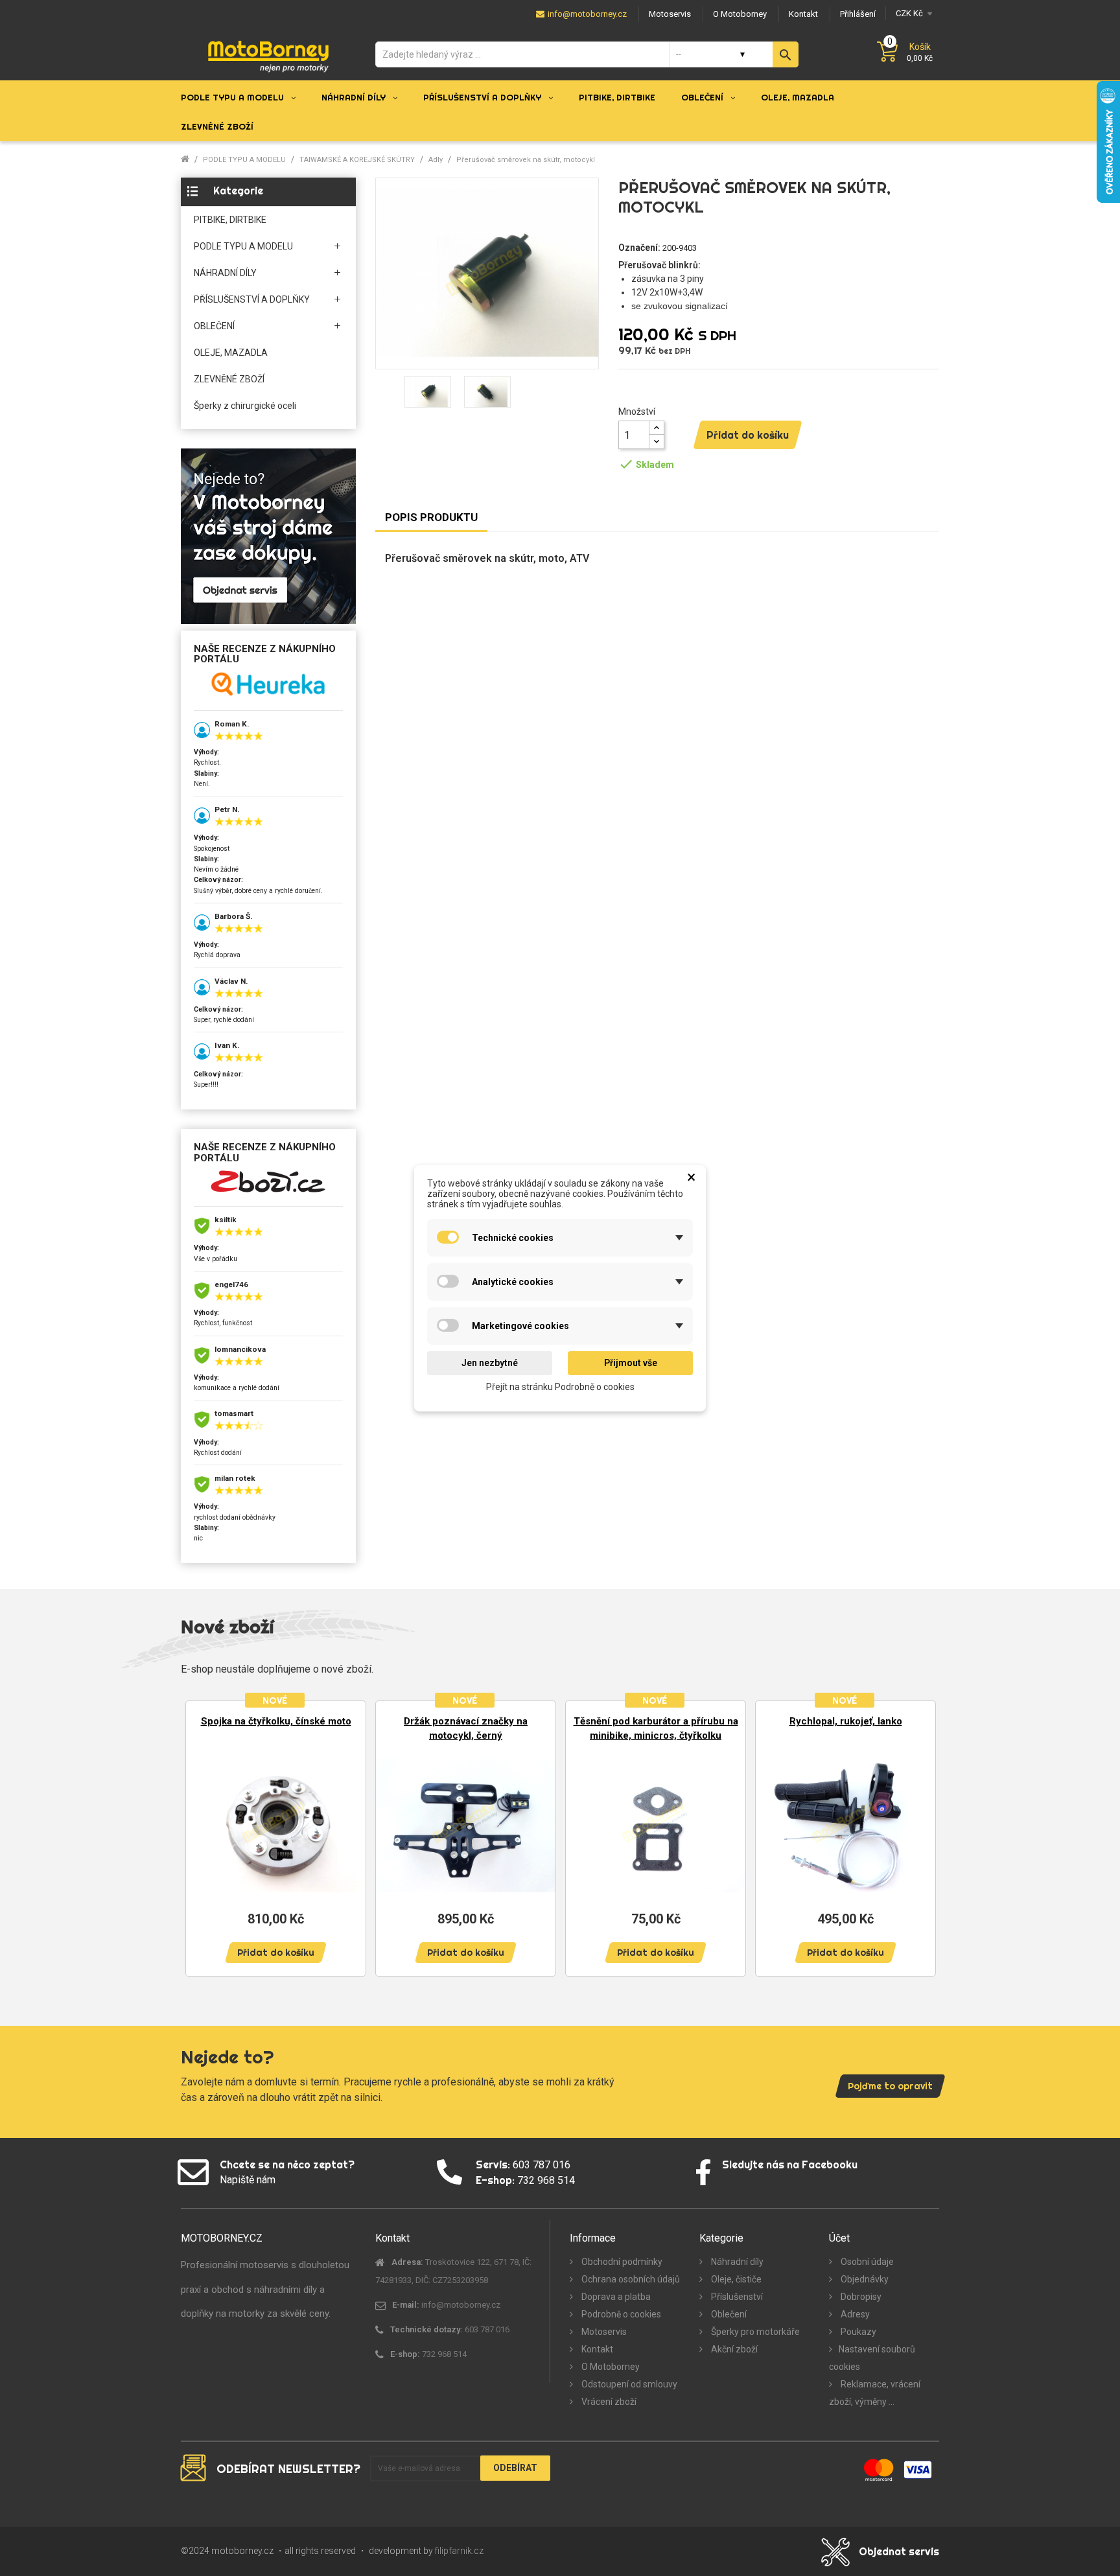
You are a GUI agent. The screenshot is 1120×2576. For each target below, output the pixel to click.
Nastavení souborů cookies (872, 2358)
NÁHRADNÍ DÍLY (225, 273)
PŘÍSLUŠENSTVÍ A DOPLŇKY (252, 299)
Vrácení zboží (608, 2402)
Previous (200, 1838)
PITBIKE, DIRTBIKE (230, 220)
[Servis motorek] (268, 536)
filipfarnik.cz (459, 2551)
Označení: (639, 248)
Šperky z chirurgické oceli (245, 406)
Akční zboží (733, 2349)
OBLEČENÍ (214, 326)
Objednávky (864, 2279)
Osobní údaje (866, 2262)
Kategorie (238, 191)
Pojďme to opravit (890, 2086)
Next (920, 1838)
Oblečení (728, 2314)
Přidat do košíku (748, 435)
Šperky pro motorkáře (754, 2332)
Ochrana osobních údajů (630, 2279)
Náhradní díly (736, 2262)
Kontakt (596, 2349)
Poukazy (857, 2332)
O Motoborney (610, 2367)
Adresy (854, 2314)
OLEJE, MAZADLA (231, 353)
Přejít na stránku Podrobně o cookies (560, 1386)
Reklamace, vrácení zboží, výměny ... (875, 2393)
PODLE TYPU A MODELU (243, 246)
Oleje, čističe (735, 2279)
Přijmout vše (631, 1363)
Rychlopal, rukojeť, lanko (846, 1721)
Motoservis (603, 2332)
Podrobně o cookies (620, 2314)
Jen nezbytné (490, 1363)
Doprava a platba (615, 2297)
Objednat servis (899, 2551)
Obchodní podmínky (621, 2262)
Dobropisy (860, 2297)
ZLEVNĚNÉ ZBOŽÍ (229, 379)
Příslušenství (736, 2297)
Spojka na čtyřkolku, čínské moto (276, 1721)
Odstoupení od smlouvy (628, 2384)
